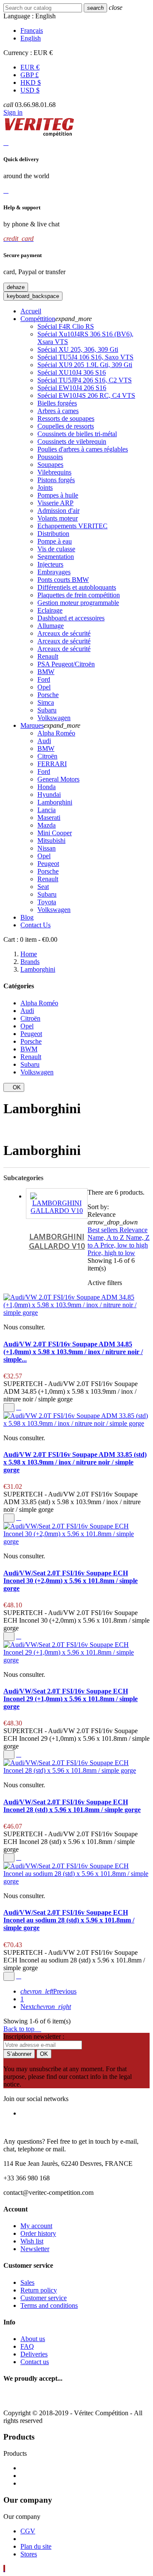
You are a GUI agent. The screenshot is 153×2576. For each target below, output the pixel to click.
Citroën (47, 756)
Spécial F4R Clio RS (66, 326)
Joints (45, 488)
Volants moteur (58, 518)
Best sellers (103, 1230)
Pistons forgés (56, 480)
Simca (46, 702)
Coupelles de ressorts (66, 426)
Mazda (47, 825)
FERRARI (52, 764)
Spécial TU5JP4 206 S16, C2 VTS (85, 380)
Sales (27, 2282)
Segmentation (56, 557)
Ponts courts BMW (63, 580)
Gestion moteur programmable (78, 603)
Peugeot (48, 864)
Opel (44, 687)
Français (32, 30)
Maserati (49, 818)
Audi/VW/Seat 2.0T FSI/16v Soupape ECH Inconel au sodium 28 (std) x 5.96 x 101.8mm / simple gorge (69, 1920)
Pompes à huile (58, 495)
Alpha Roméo (56, 733)
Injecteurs (50, 564)
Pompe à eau (55, 541)
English (31, 38)
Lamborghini (55, 802)
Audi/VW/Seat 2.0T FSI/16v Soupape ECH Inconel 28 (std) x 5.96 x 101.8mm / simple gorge (72, 1806)
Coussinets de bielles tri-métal (77, 434)
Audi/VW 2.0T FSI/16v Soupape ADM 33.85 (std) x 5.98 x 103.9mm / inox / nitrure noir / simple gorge (75, 1462)
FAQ (27, 2346)
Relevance (133, 1230)
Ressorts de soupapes (66, 418)
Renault (48, 656)
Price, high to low (111, 1253)
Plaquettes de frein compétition (79, 595)
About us (33, 2339)
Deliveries (34, 2354)
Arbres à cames (58, 411)
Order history (38, 2233)
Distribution (53, 534)
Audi (44, 741)
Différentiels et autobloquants (77, 587)
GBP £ (30, 75)
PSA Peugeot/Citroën (66, 664)
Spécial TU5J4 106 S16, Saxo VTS (85, 357)
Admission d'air (58, 511)
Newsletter (35, 2249)
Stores (29, 2554)
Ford (44, 679)
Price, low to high (124, 1245)
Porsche (48, 695)
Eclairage (50, 610)
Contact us (35, 2362)
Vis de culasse (56, 549)
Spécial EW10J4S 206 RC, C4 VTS (86, 395)
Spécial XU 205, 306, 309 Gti (78, 349)
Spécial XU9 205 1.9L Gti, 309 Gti (85, 365)
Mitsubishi (51, 841)
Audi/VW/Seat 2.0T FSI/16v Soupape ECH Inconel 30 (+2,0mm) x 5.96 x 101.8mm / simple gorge (71, 1581)
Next (46, 2007)
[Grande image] (77, 2398)
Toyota (47, 902)
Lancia (47, 810)
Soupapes (50, 465)
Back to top (22, 2029)
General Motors (58, 779)
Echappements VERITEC (72, 526)
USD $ (30, 90)
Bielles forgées (57, 403)
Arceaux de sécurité (64, 633)
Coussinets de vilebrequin (72, 441)
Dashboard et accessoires (71, 618)
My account (36, 2226)
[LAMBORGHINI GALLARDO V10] (57, 1204)
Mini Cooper (55, 833)
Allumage (51, 626)
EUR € (30, 67)
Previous (48, 1991)
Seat (43, 887)
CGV (28, 2531)
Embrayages (54, 572)
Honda (47, 787)
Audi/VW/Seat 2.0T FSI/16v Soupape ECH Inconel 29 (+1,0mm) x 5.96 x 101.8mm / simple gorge (71, 1699)
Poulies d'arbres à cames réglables (83, 449)
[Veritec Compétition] (39, 135)
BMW (46, 672)
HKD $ (31, 82)
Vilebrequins (54, 472)
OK (14, 1087)
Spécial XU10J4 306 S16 (72, 372)
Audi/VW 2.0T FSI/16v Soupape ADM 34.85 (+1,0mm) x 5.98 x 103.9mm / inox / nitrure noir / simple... (73, 1352)
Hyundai (49, 795)
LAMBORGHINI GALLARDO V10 (57, 1241)
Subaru (47, 710)
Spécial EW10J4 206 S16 (72, 388)
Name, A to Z (107, 1237)
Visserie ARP (55, 503)
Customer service (44, 2298)
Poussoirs (50, 457)
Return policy (39, 2290)
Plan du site (36, 2546)
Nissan (47, 848)
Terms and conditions (49, 2305)
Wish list (32, 2241)
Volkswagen (54, 718)
